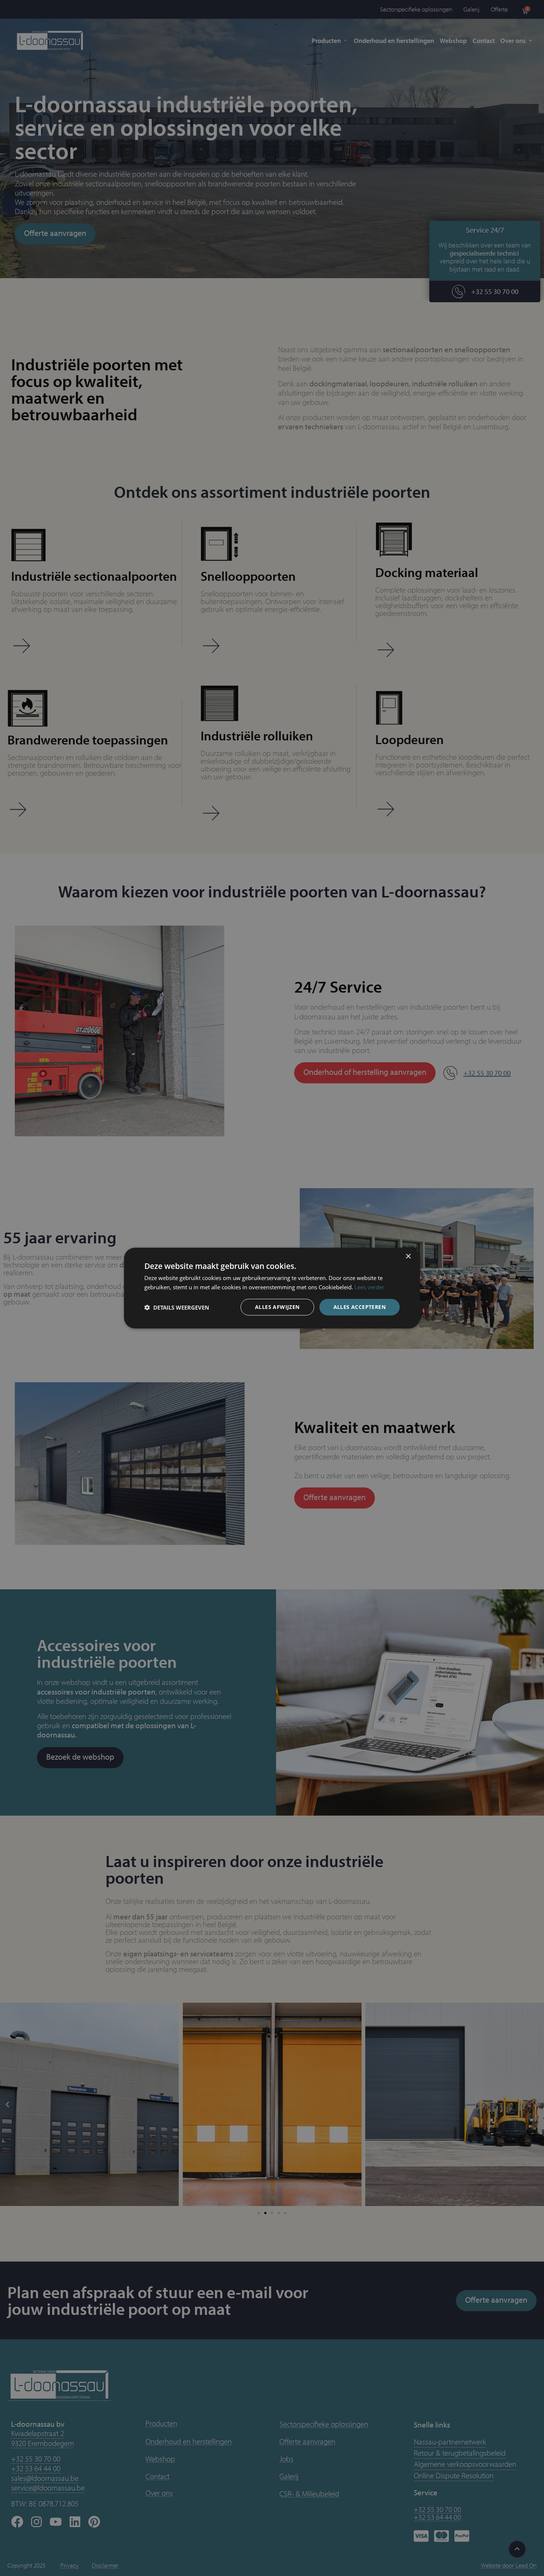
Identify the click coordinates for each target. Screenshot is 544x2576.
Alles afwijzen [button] (277, 1307)
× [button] (408, 1256)
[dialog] (272, 1288)
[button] (177, 1307)
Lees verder (369, 1287)
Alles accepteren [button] (360, 1307)
